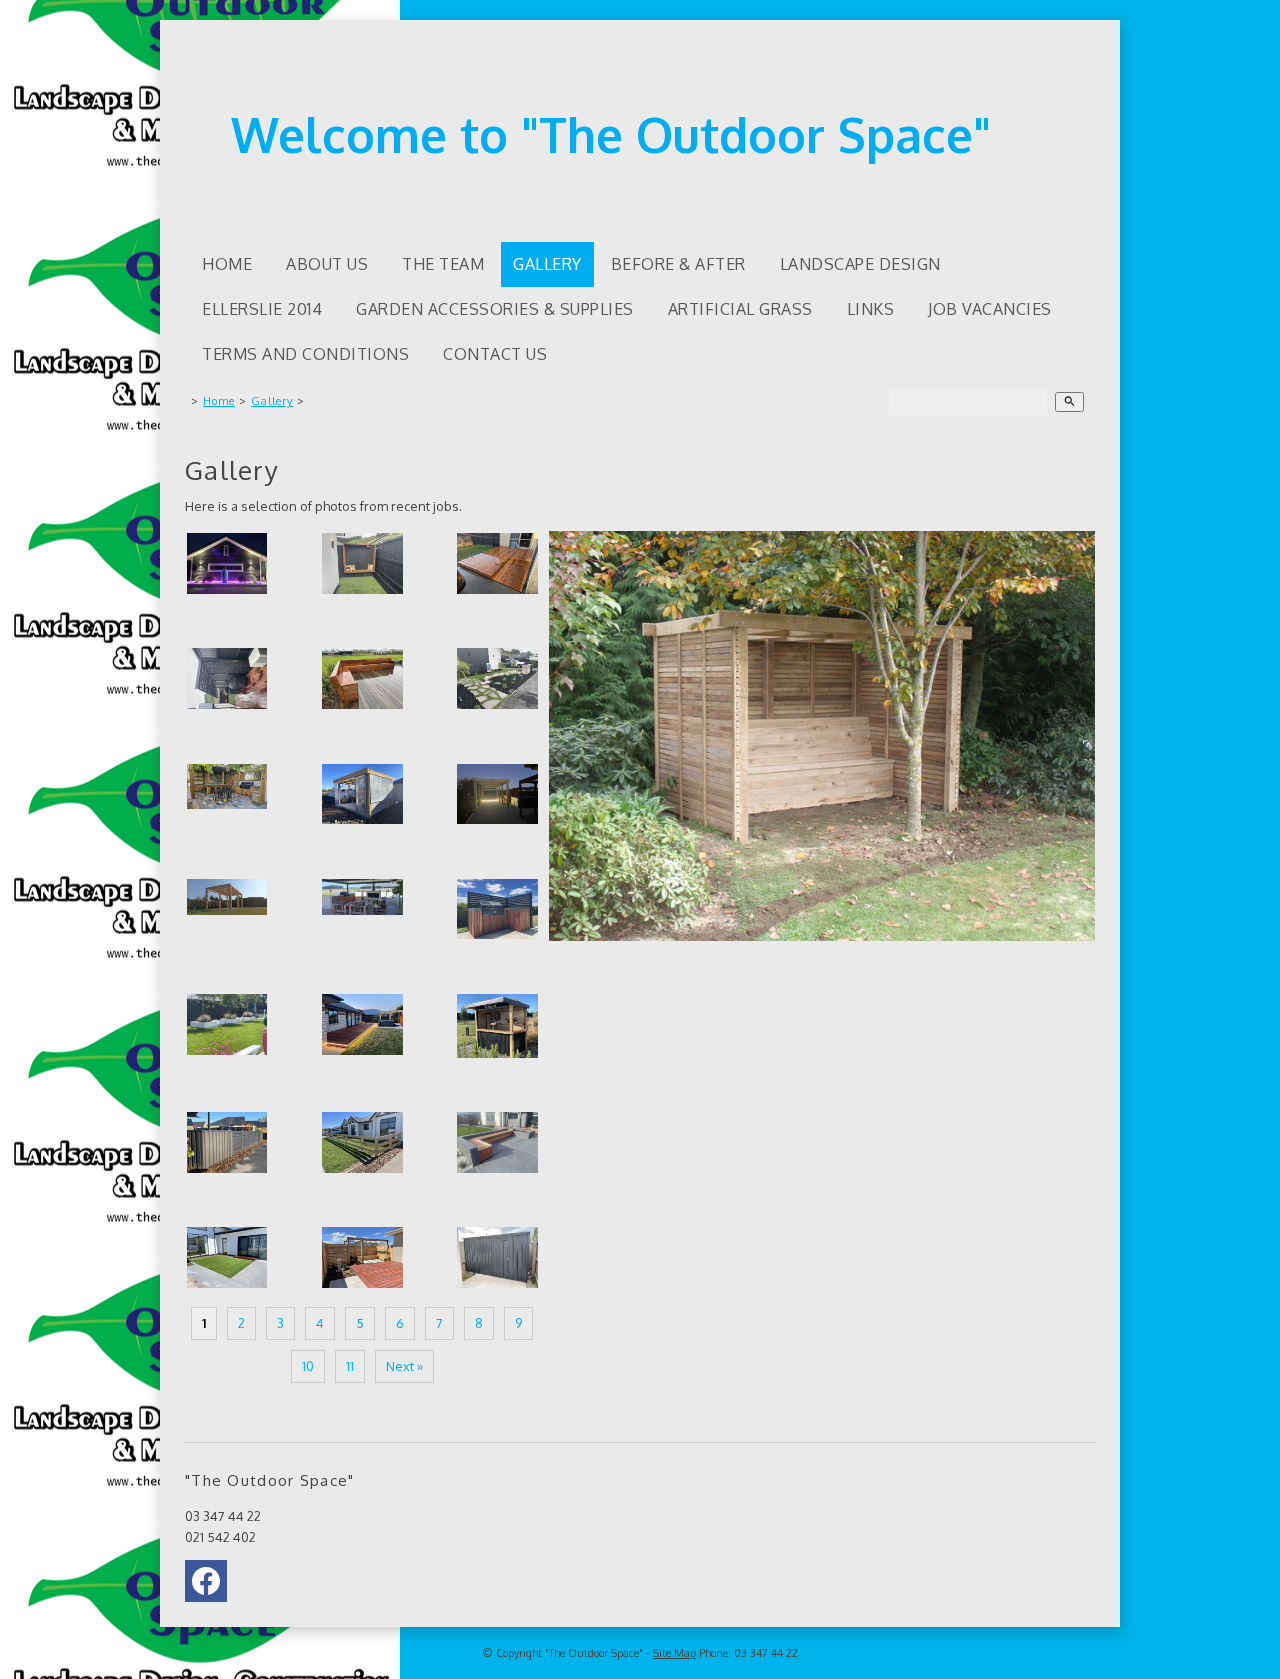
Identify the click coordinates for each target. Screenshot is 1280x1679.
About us (327, 264)
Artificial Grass (740, 309)
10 (308, 1366)
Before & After (678, 264)
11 (350, 1366)
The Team (443, 264)
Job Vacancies (990, 309)
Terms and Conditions (305, 354)
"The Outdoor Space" (594, 1653)
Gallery (547, 264)
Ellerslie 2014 (262, 309)
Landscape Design (860, 264)
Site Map (674, 1653)
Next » (404, 1366)
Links (871, 309)
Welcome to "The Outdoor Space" (611, 134)
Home (227, 264)
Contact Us (495, 354)
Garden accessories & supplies (495, 309)
